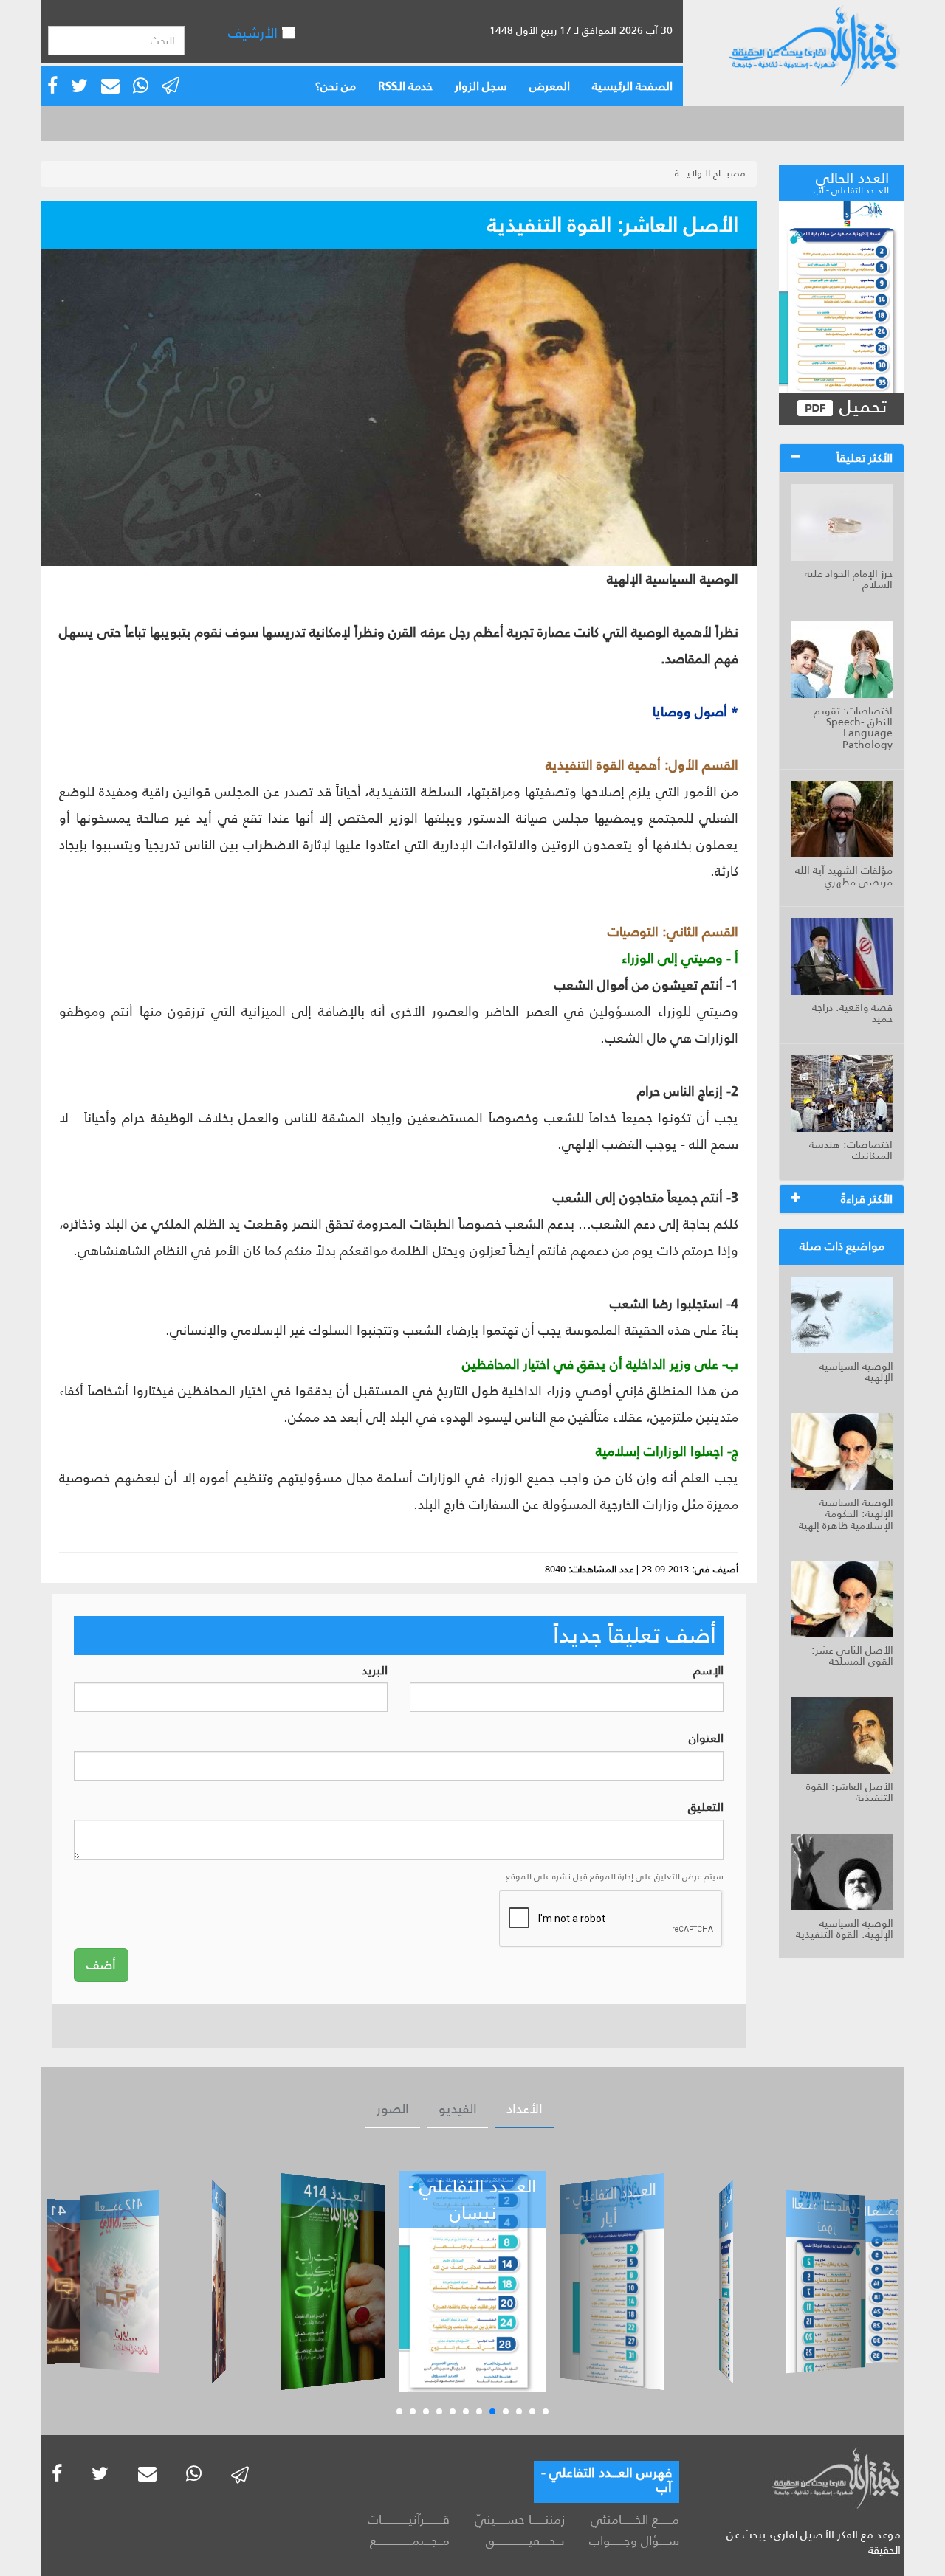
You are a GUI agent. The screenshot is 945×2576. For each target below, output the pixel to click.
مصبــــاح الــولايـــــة (710, 173)
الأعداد (525, 2109)
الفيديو (458, 2109)
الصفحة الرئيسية (632, 86)
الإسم (708, 1671)
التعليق (706, 1807)
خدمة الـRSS (405, 86)
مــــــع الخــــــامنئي (635, 2519)
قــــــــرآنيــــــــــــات (409, 2519)
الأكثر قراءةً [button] (867, 1199)
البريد (375, 1671)
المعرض (550, 86)
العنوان (706, 1739)
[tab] (842, 458)
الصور (393, 2109)
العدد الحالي (851, 181)
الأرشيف (255, 33)
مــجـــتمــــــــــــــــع (410, 2541)
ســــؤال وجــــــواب (634, 2541)
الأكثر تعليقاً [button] (865, 458)
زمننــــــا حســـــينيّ (519, 2519)
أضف (101, 1965)
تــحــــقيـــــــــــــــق (525, 2541)
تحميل (860, 407)
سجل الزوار (481, 86)
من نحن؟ (336, 86)
